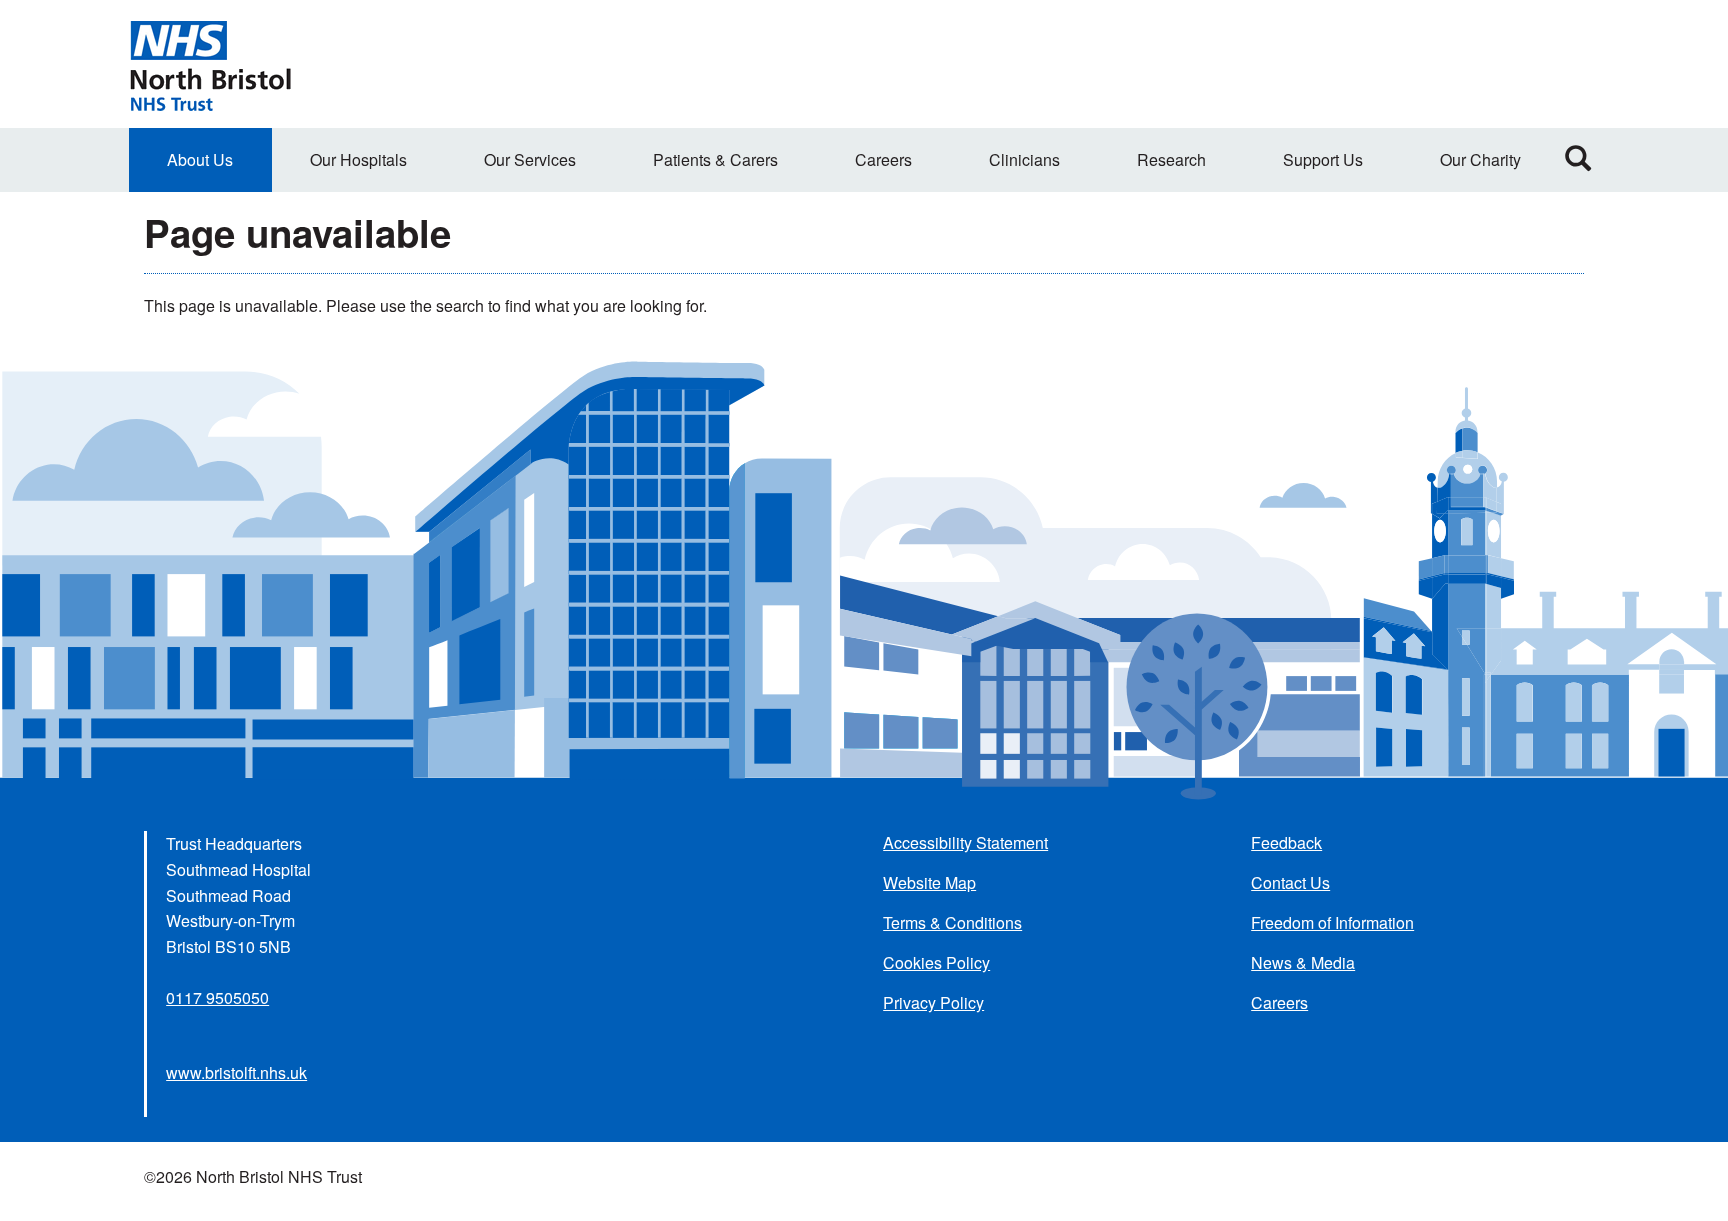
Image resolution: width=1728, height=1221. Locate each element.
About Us (200, 159)
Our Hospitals (358, 159)
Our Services (530, 159)
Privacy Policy (933, 1002)
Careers (883, 159)
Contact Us (1290, 882)
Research (1171, 159)
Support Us (1323, 159)
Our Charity (1480, 159)
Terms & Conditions (952, 922)
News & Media (1303, 962)
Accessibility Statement (965, 842)
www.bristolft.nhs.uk (236, 1072)
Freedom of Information (1332, 922)
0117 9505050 (217, 997)
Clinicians (1024, 159)
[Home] (210, 64)
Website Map (929, 882)
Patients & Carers (715, 159)
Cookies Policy (936, 962)
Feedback (1286, 842)
